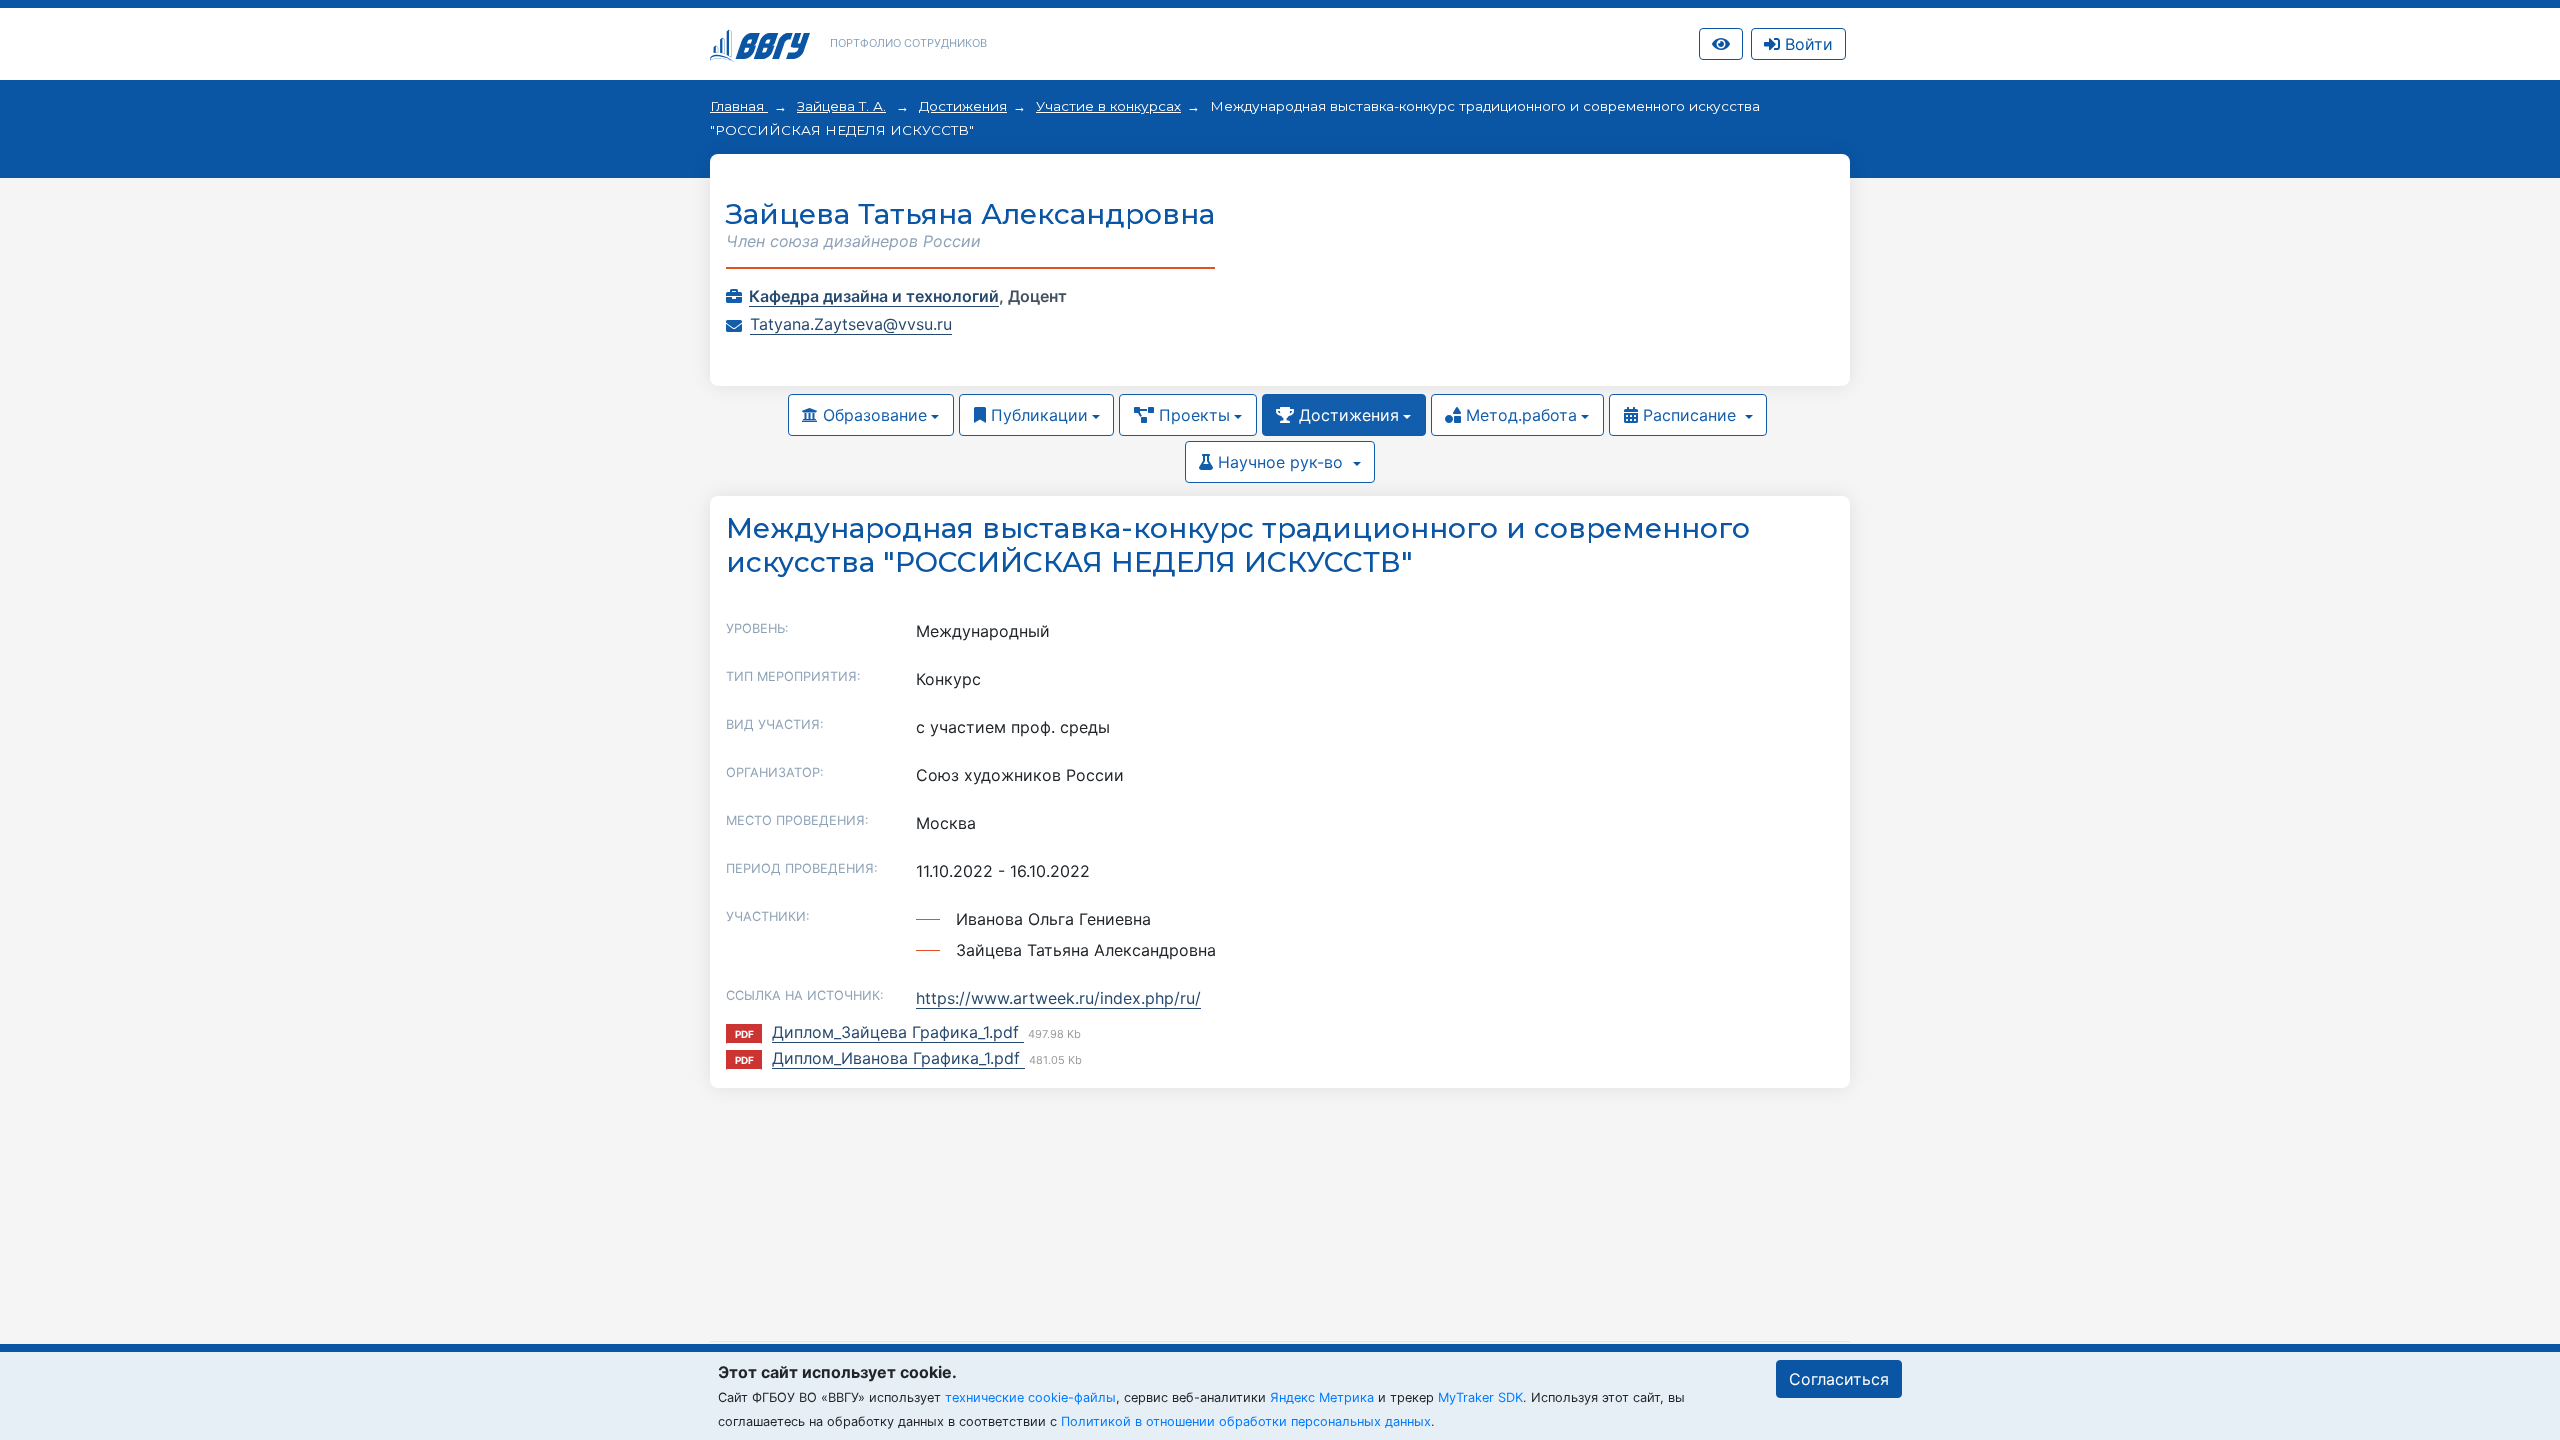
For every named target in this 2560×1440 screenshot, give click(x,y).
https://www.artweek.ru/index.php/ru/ (1058, 998)
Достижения (963, 106)
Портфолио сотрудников (908, 43)
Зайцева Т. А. (841, 106)
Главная (739, 106)
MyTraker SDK (1480, 1397)
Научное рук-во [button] (1280, 462)
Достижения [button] (1346, 415)
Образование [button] (872, 415)
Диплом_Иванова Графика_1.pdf (898, 1058)
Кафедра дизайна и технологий (874, 296)
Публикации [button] (1037, 415)
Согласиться (1839, 1379)
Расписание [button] (1689, 415)
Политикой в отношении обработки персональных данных (1246, 1421)
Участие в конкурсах (1108, 106)
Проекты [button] (1192, 415)
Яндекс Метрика (1322, 1397)
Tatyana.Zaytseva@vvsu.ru (851, 324)
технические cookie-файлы (1030, 1397)
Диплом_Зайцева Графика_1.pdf (898, 1032)
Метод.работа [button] (1519, 415)
